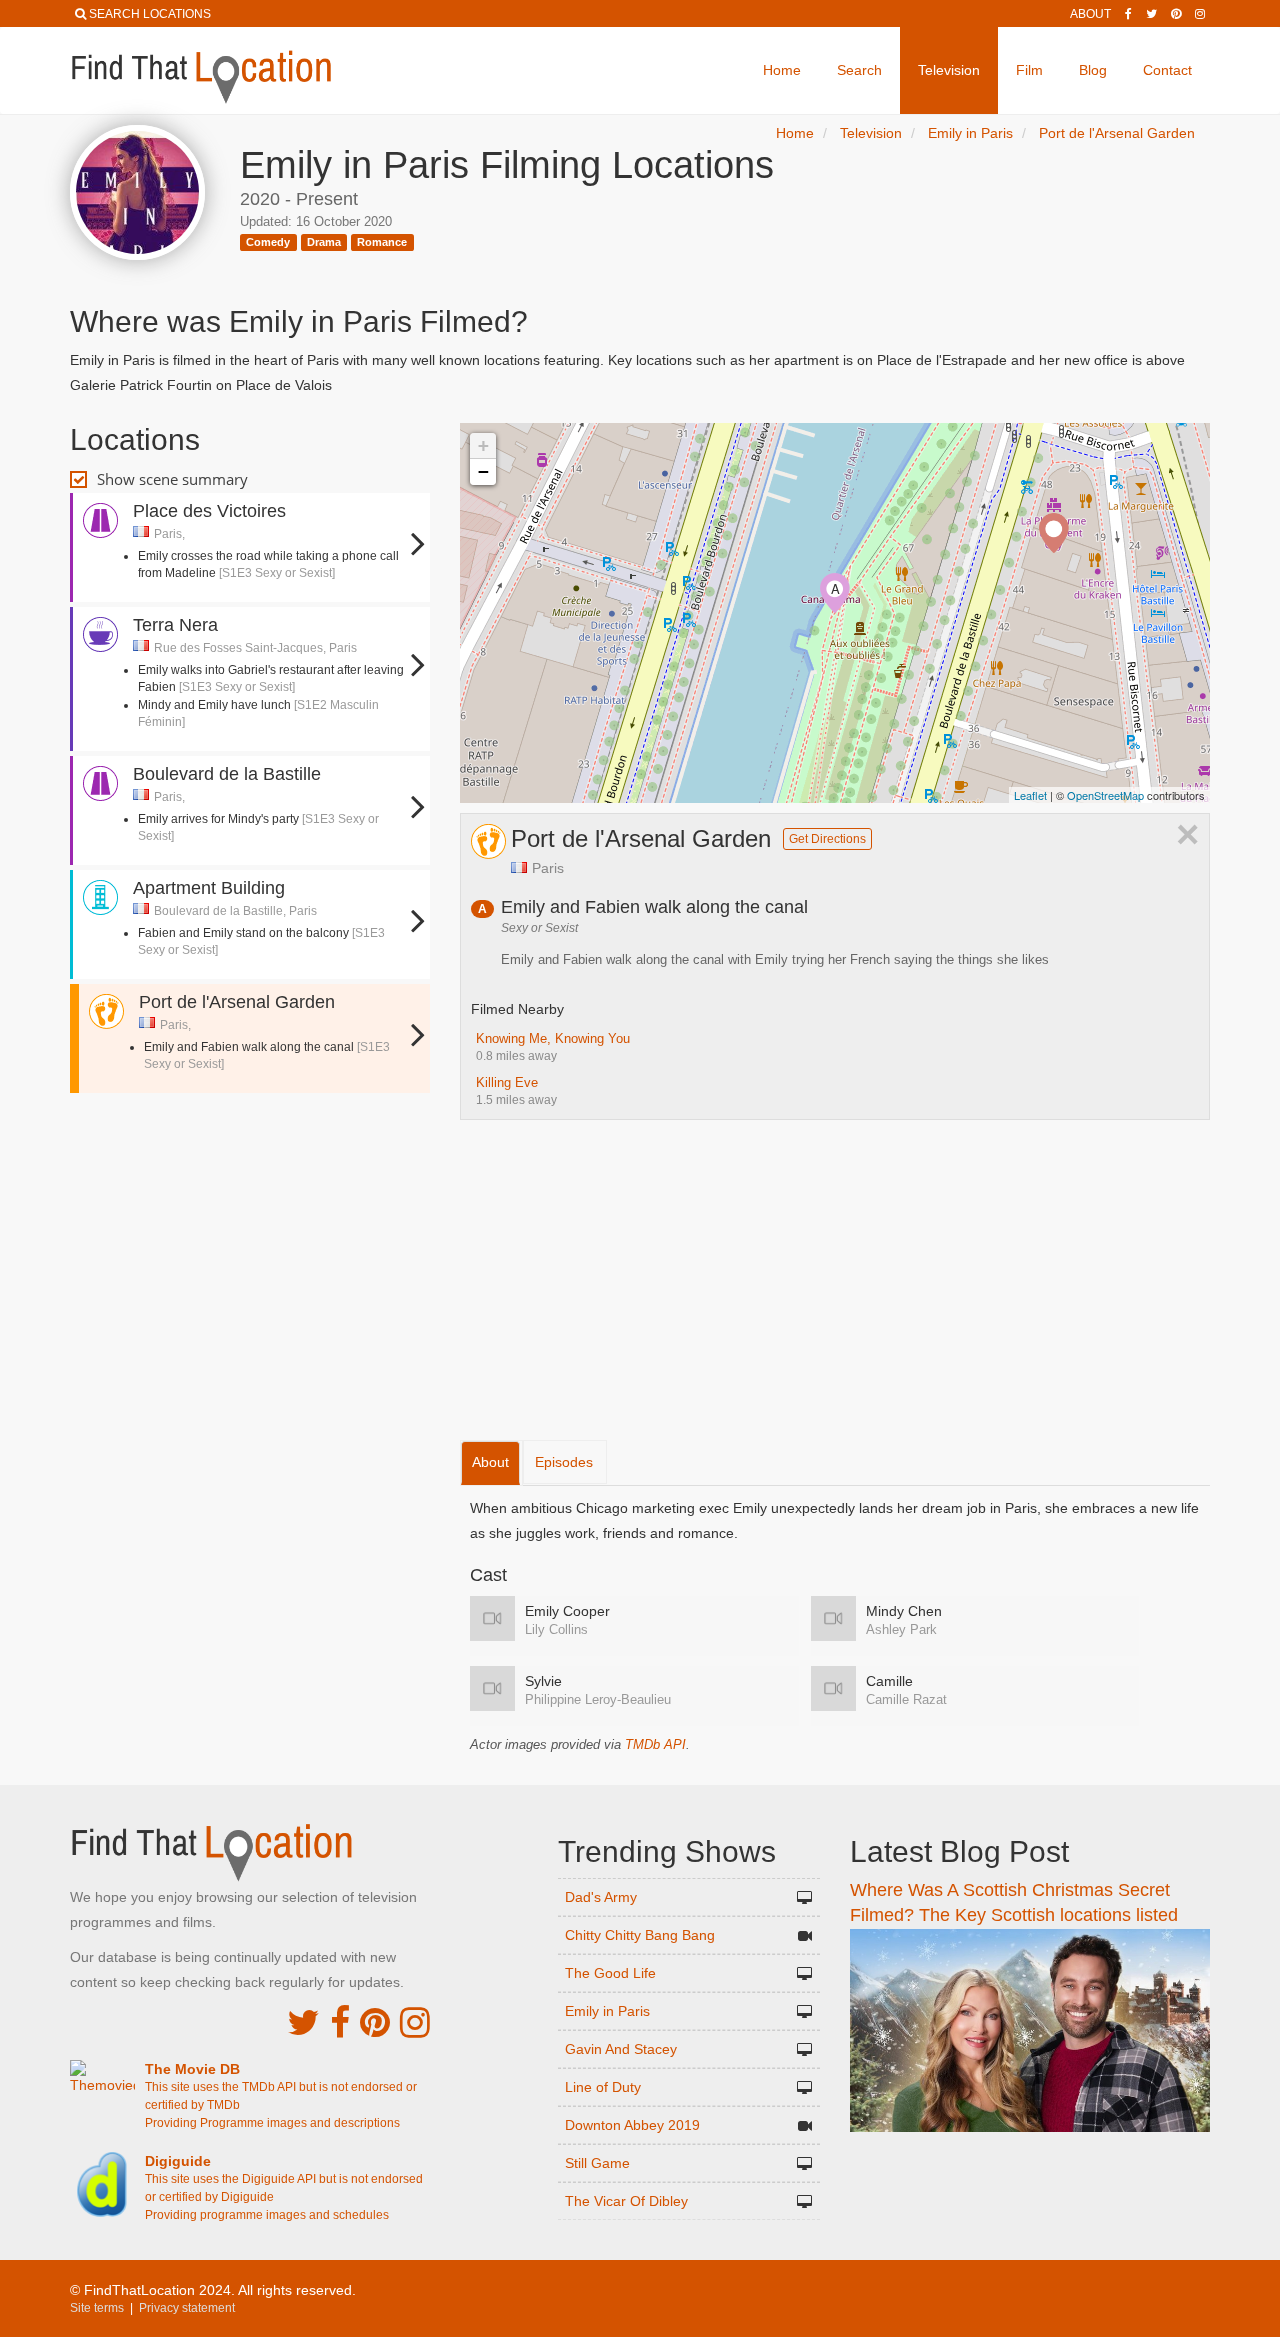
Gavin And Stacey (621, 2049)
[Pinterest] (1176, 14)
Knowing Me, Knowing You (553, 1038)
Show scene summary (172, 479)
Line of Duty (603, 2087)
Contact (1167, 70)
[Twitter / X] (1151, 14)
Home (782, 70)
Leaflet (1030, 795)
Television (949, 70)
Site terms (97, 2308)
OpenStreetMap (1105, 795)
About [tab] (490, 1462)
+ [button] (483, 445)
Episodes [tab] (564, 1462)
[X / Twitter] (303, 2022)
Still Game (597, 2163)
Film (1029, 70)
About (1090, 14)
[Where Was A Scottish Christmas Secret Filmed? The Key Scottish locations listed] (1030, 2029)
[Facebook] (1128, 14)
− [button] (483, 471)
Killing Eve (507, 1082)
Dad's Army (601, 1897)
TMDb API (655, 1744)
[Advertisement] (250, 1158)
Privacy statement (187, 2308)
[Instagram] (1200, 14)
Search (859, 70)
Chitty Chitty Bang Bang (640, 1935)
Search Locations (150, 14)
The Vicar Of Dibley (626, 2201)
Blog (1093, 70)
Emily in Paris (607, 2011)
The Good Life (610, 1973)
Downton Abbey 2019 (632, 2125)
